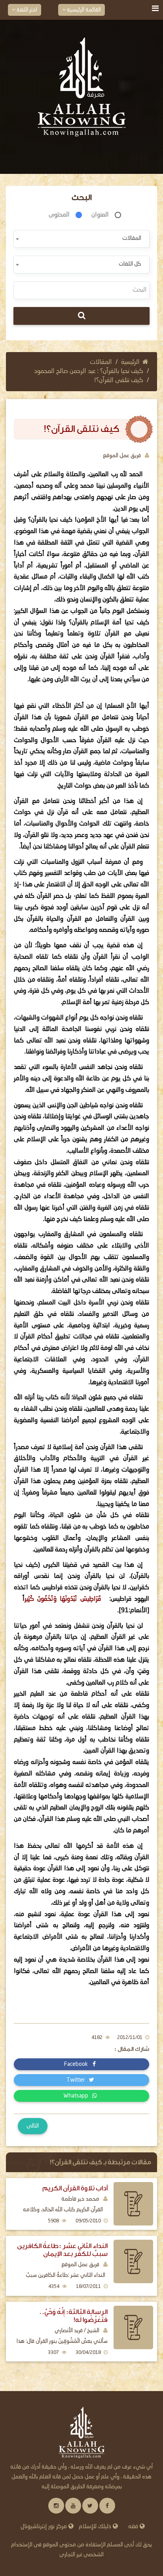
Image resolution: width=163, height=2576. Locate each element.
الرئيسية (130, 362)
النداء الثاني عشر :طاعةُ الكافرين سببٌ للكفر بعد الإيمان (62, 2250)
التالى (33, 2126)
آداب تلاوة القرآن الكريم (75, 2188)
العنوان (100, 215)
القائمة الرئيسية (83, 10)
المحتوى (59, 215)
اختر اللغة (26, 10)
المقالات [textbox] (132, 238)
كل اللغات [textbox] (130, 264)
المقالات (101, 362)
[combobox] (81, 239)
